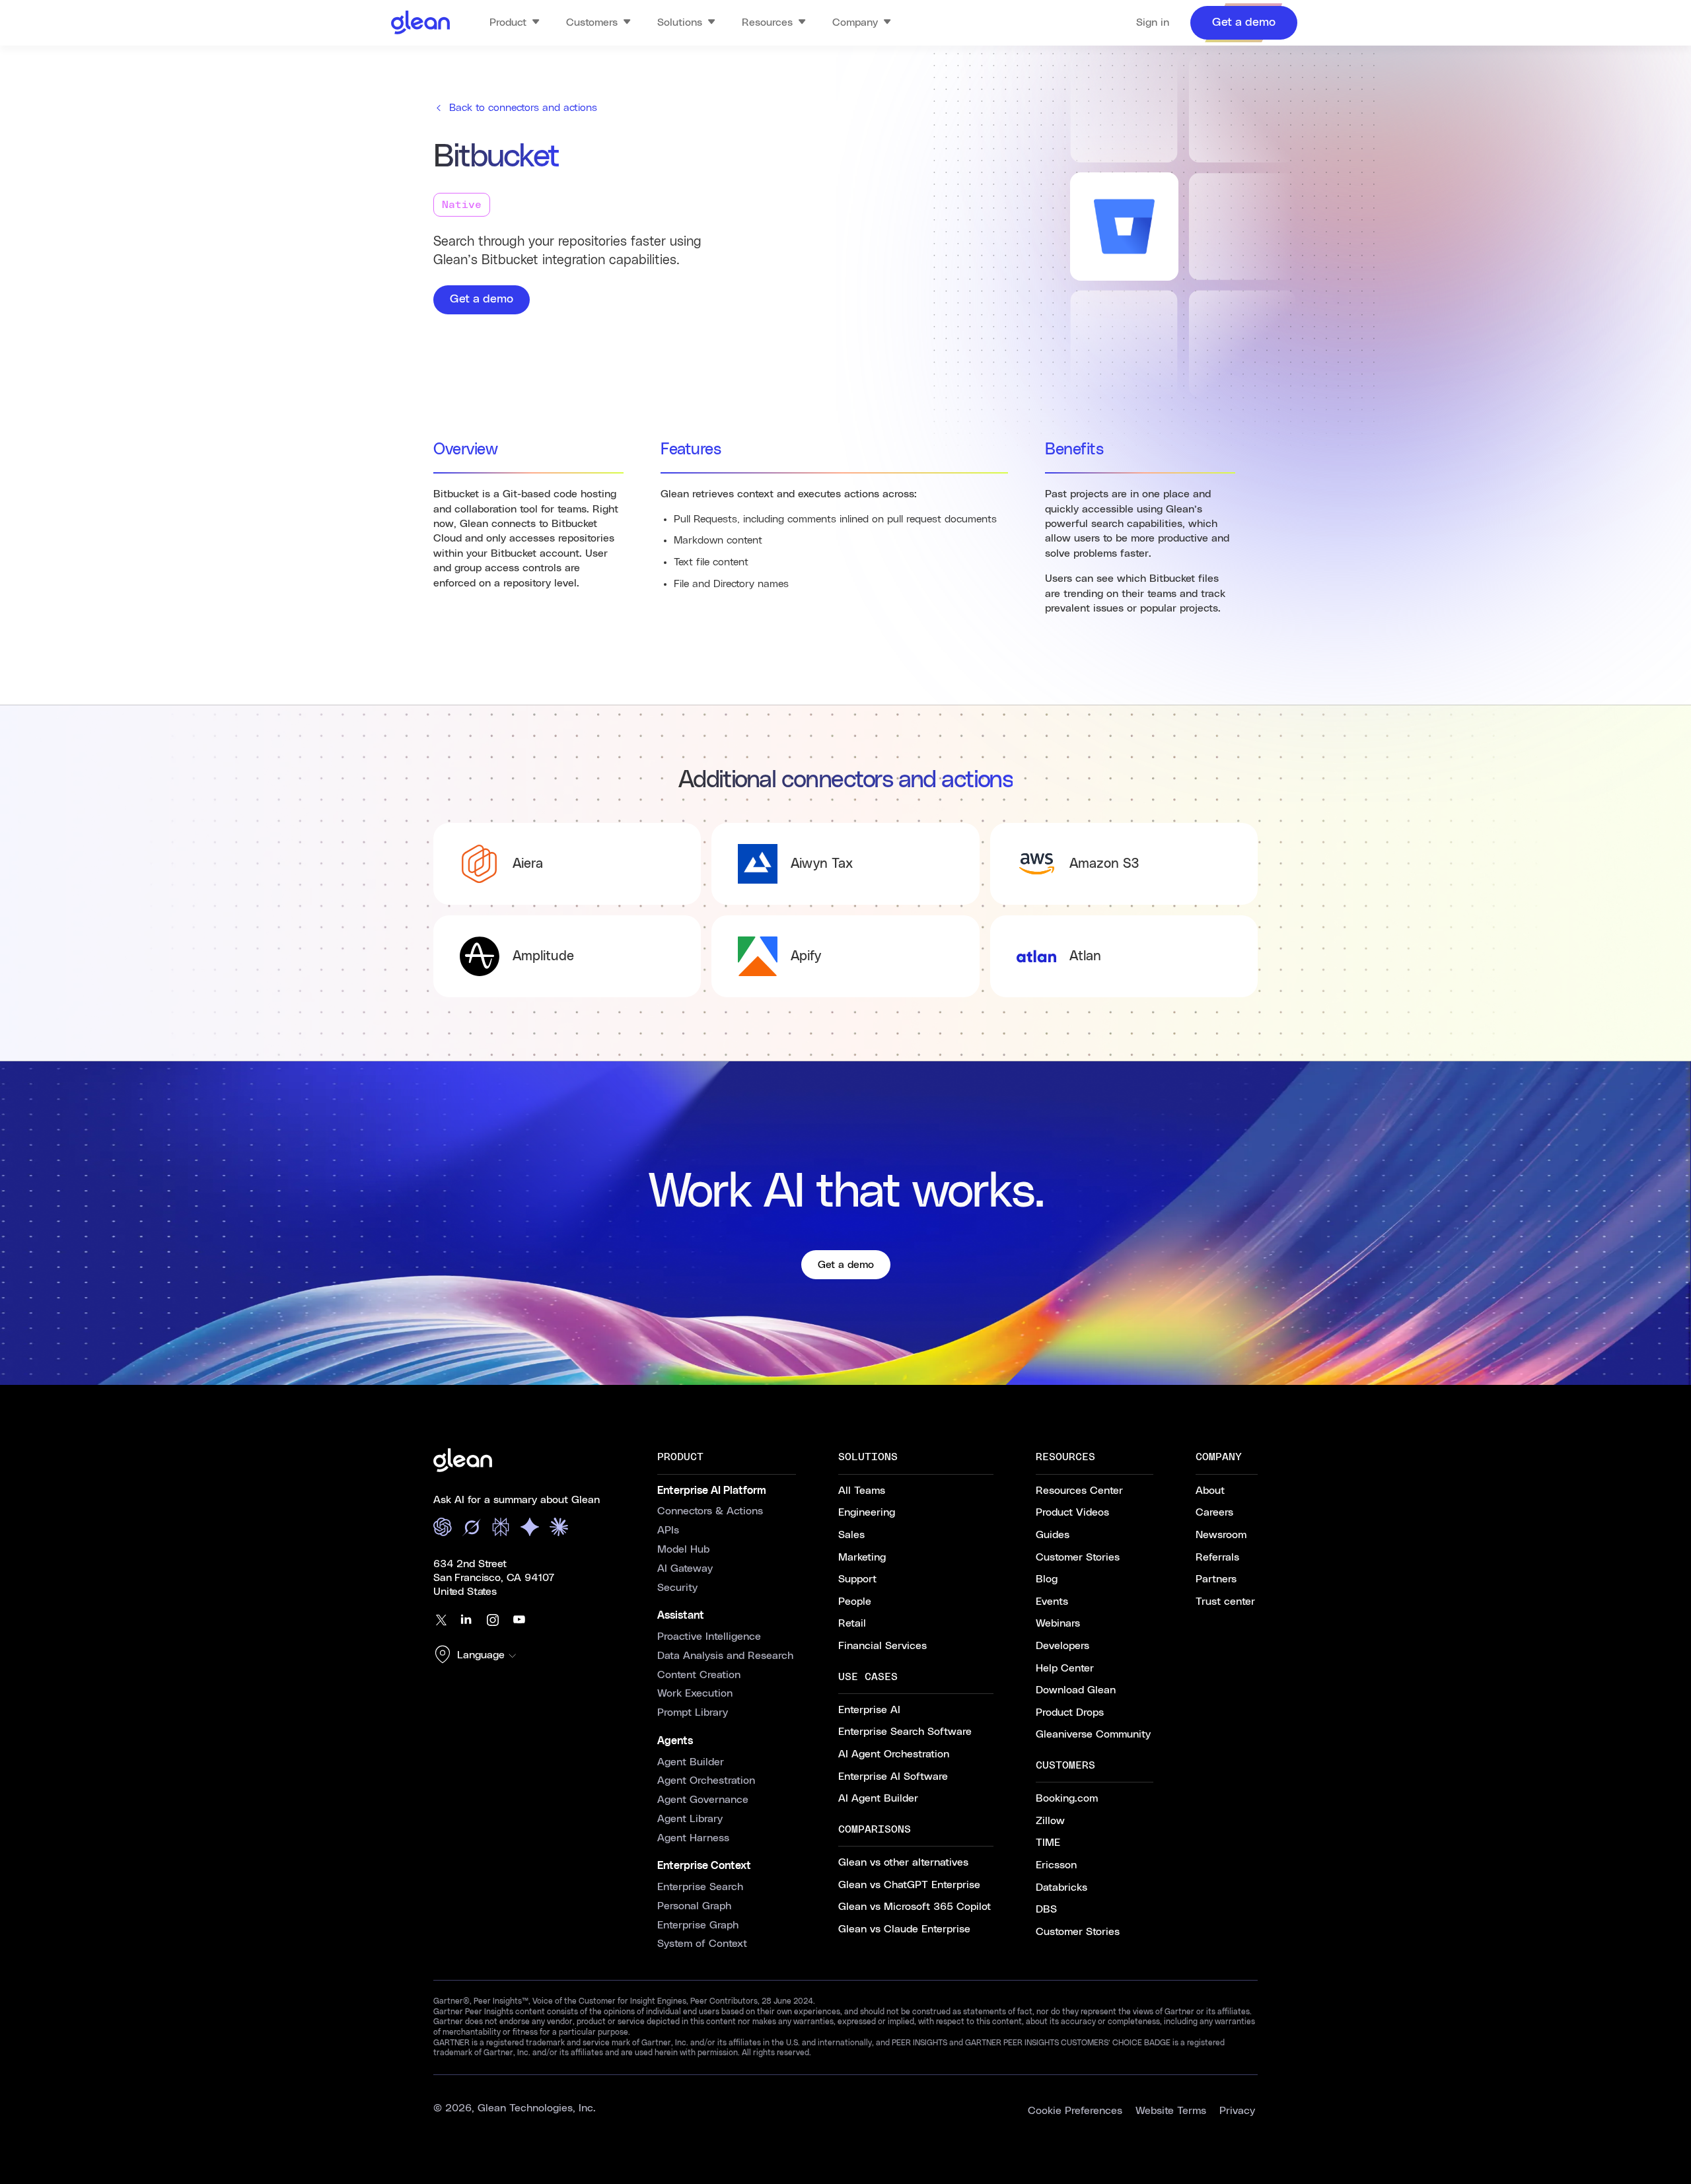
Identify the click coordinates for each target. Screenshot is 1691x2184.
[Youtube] (519, 1620)
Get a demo (482, 299)
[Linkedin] (466, 1620)
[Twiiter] (440, 1620)
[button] (478, 1656)
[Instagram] (493, 1620)
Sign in (1153, 22)
